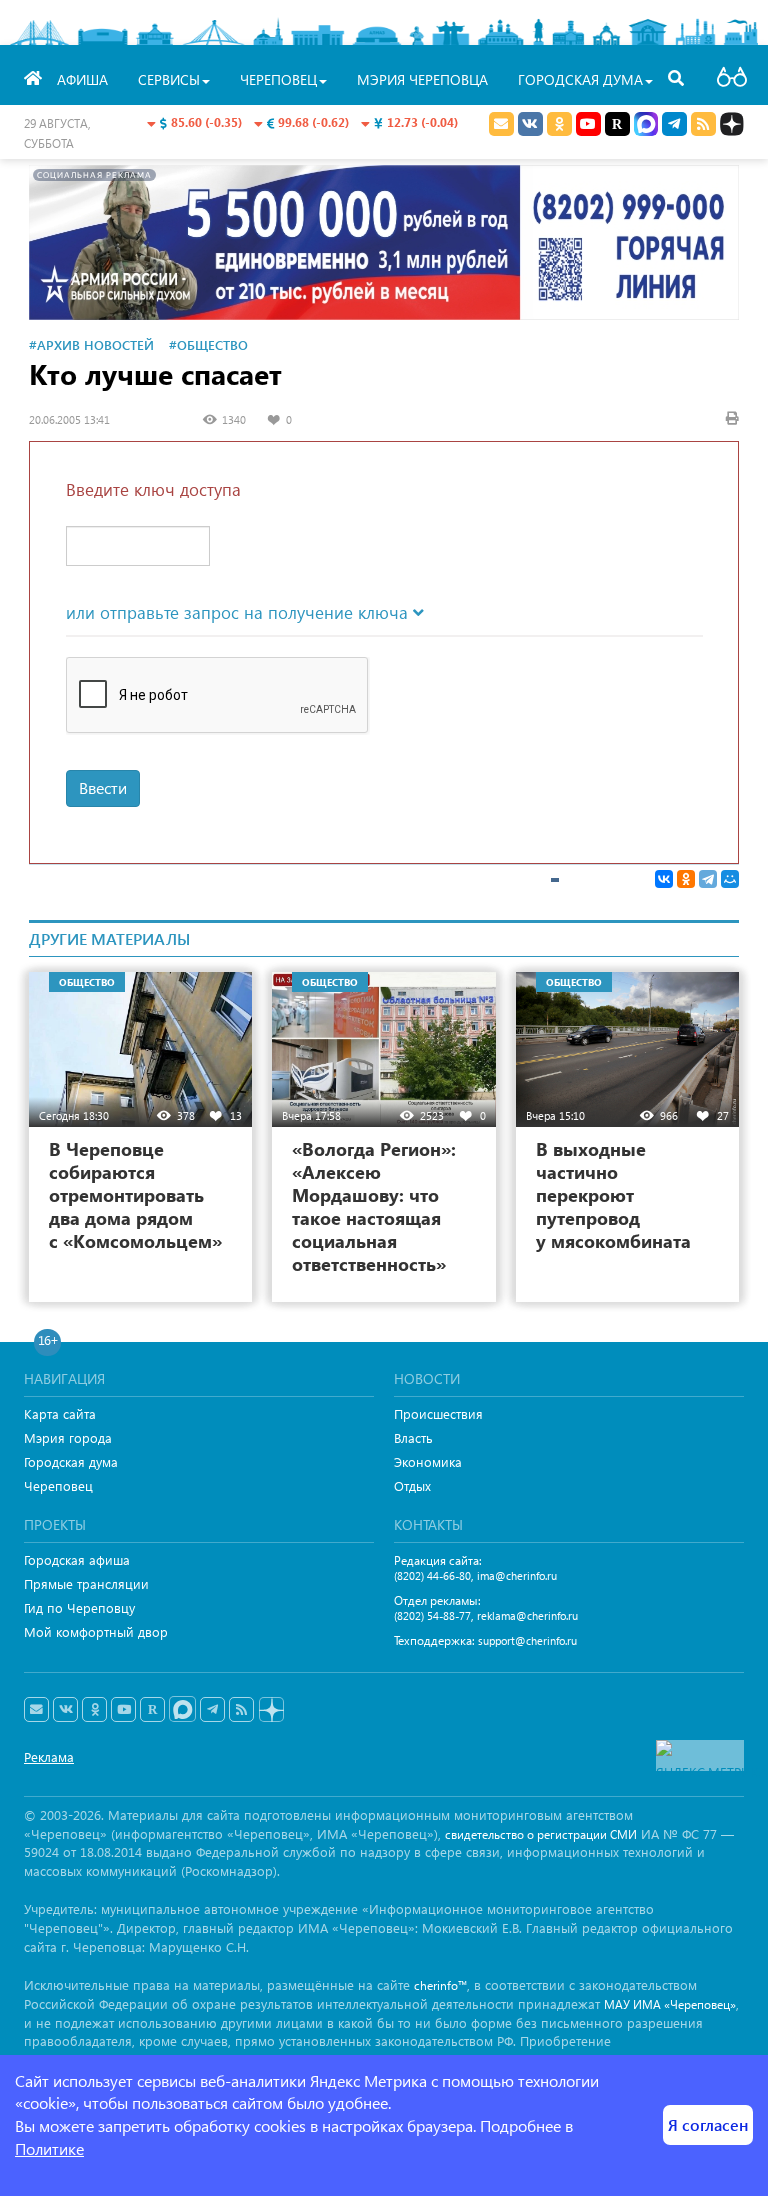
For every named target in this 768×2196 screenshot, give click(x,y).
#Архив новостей (91, 344)
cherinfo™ (440, 1985)
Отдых (412, 1485)
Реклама (49, 1756)
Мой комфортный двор (96, 1631)
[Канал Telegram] (212, 1710)
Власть (413, 1437)
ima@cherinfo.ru (517, 1575)
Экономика (428, 1461)
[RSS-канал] (241, 1710)
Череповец (58, 1485)
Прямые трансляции (86, 1583)
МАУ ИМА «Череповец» (670, 2004)
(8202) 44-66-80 (432, 1575)
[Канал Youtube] (588, 124)
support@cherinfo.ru (527, 1640)
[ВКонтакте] (664, 879)
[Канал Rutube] (617, 124)
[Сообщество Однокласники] (559, 124)
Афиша (82, 79)
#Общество (208, 344)
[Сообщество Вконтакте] (65, 1710)
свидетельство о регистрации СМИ (541, 1834)
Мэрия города (68, 1437)
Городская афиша (77, 1559)
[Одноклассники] (686, 879)
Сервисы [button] (169, 79)
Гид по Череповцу (79, 1607)
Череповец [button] (278, 79)
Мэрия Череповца (422, 79)
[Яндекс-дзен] (270, 1710)
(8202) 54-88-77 (432, 1615)
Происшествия (438, 1413)
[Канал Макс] (646, 126)
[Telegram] (708, 879)
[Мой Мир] (730, 879)
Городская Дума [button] (580, 79)
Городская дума (71, 1461)
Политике (49, 2148)
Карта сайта (60, 1413)
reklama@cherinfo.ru (527, 1615)
